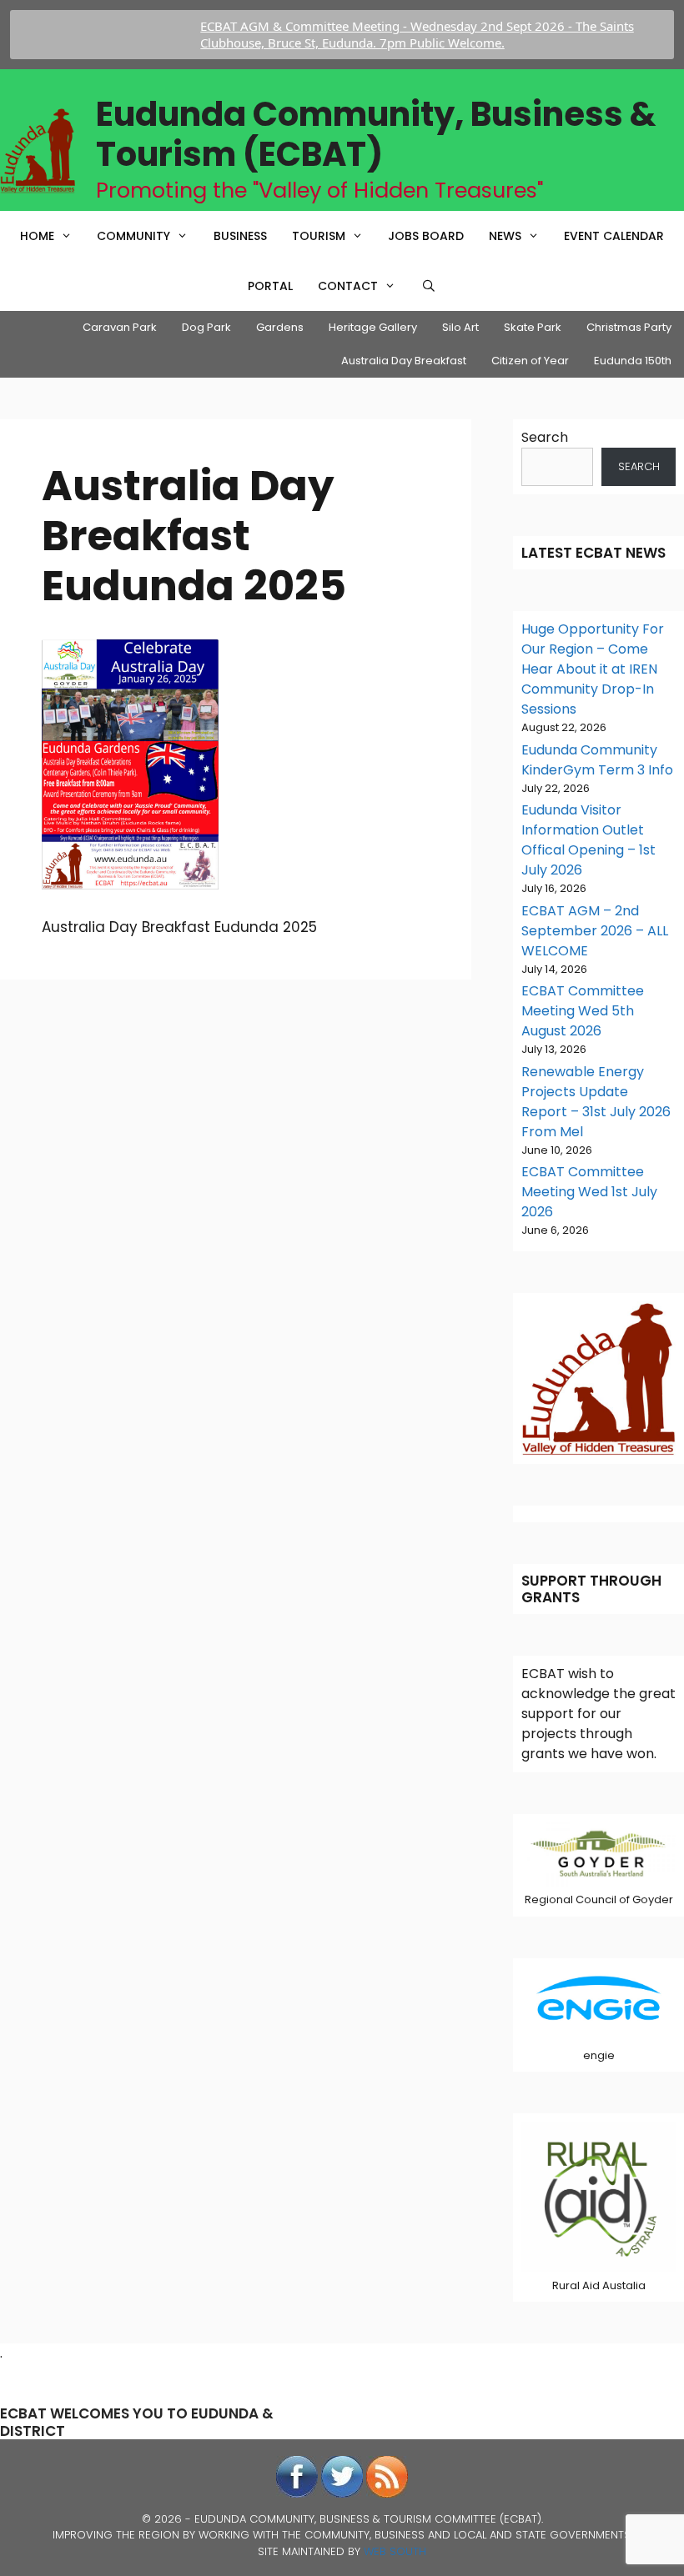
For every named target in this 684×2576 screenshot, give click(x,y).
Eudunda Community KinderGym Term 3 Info (597, 760)
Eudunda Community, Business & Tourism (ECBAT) (376, 134)
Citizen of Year (530, 361)
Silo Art (460, 327)
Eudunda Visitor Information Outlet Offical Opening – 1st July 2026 (588, 840)
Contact (348, 286)
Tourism (319, 236)
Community (133, 236)
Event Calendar (614, 236)
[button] (69, 236)
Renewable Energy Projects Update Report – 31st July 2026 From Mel (596, 1102)
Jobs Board (426, 236)
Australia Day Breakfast (404, 361)
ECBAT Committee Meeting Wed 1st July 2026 (589, 1192)
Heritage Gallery (373, 327)
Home (37, 236)
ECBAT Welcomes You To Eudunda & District (137, 2422)
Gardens (280, 327)
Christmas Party (629, 327)
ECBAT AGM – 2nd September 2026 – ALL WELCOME (595, 931)
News (505, 236)
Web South (395, 2551)
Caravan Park (120, 327)
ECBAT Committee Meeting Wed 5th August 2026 (583, 1011)
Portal (270, 286)
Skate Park (533, 327)
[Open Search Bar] (429, 286)
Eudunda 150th (633, 361)
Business (240, 236)
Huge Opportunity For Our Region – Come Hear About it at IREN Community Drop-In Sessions (593, 669)
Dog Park (206, 327)
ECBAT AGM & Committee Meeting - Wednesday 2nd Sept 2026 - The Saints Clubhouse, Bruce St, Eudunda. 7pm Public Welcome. (388, 34)
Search (545, 437)
